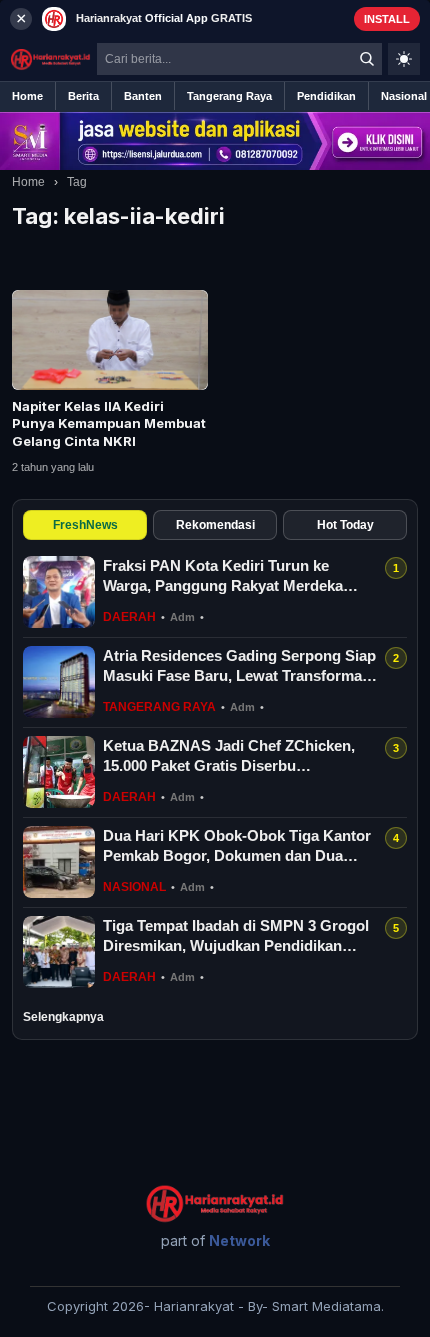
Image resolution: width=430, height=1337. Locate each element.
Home (28, 182)
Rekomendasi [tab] (215, 525)
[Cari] (367, 59)
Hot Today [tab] (345, 525)
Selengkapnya (63, 1017)
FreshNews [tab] (85, 525)
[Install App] (215, 18)
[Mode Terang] (404, 59)
